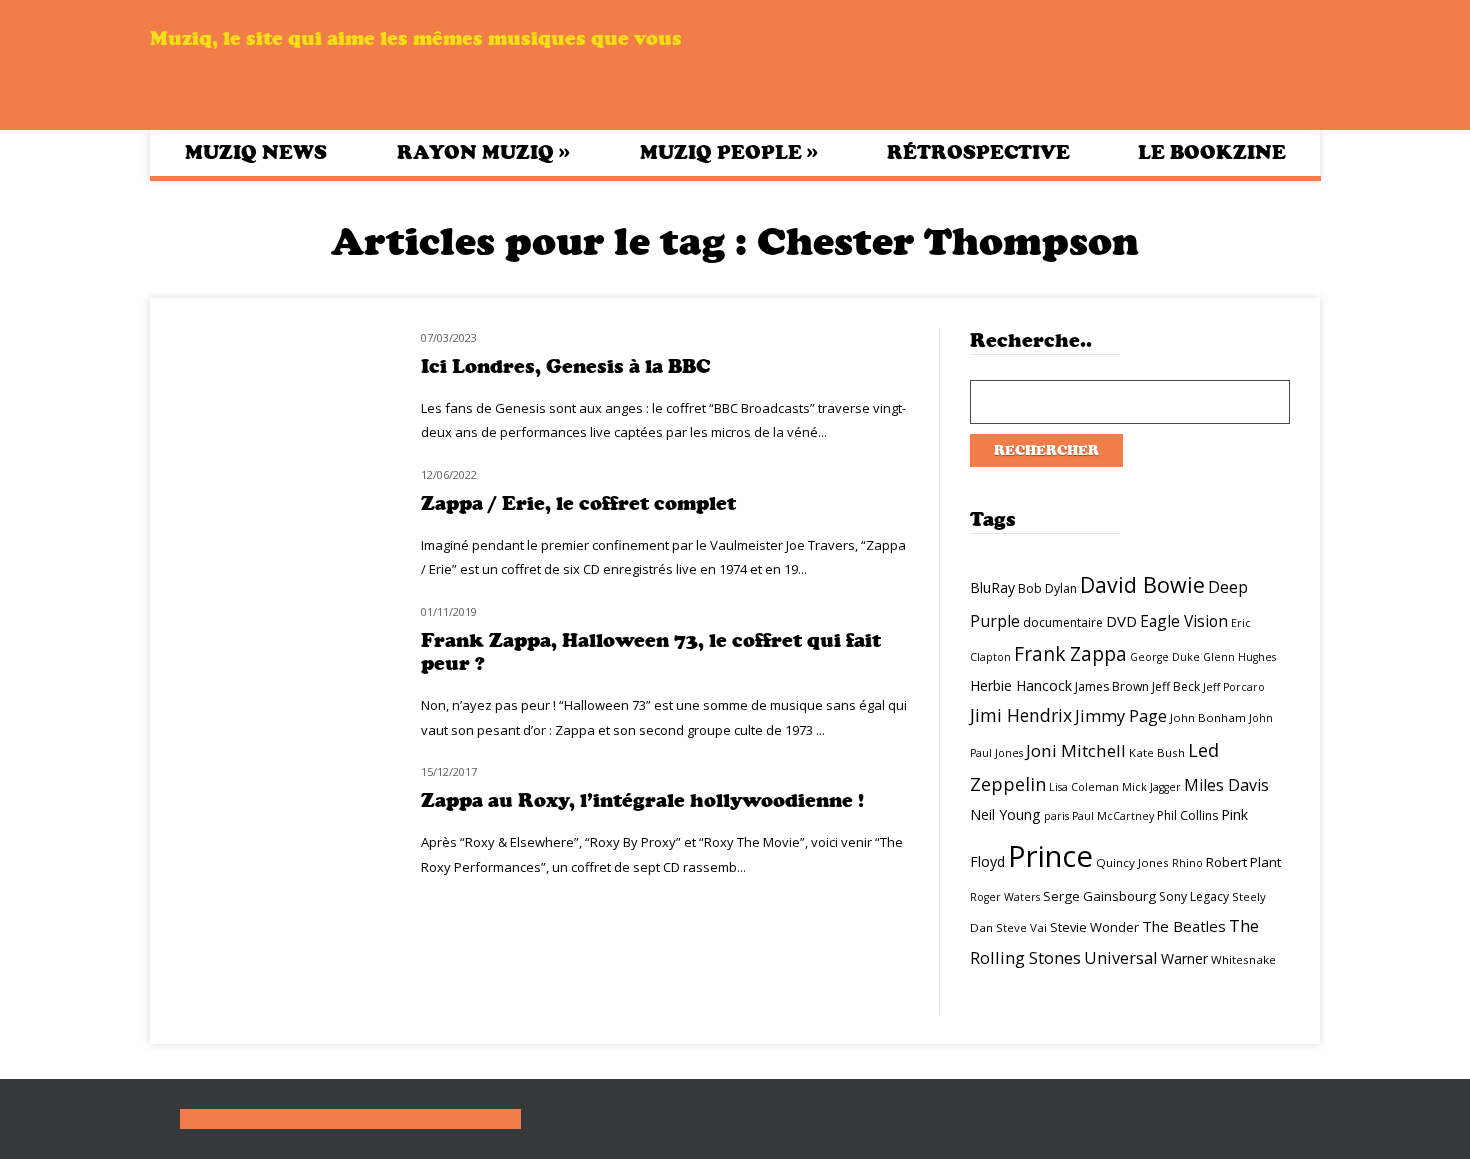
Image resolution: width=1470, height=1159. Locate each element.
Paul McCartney (1113, 816)
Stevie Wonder (1094, 927)
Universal (1121, 957)
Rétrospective (978, 152)
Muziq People (729, 152)
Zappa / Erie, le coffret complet (578, 503)
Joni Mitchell (1076, 750)
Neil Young (1005, 814)
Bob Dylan (1047, 588)
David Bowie (1142, 584)
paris (1056, 816)
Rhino (1187, 863)
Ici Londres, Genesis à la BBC (565, 366)
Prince (1050, 856)
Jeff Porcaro (1234, 687)
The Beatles (1184, 926)
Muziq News (256, 152)
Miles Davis (1226, 785)
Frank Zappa (1070, 654)
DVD (1121, 621)
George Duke (1165, 657)
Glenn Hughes (1239, 657)
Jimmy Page (1121, 715)
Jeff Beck (1176, 686)
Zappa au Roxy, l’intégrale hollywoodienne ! (642, 800)
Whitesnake (1243, 959)
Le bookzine (1212, 152)
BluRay (992, 587)
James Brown (1112, 686)
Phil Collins (1187, 815)
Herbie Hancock (1021, 685)
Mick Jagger (1151, 787)
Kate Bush (1157, 752)
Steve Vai (1021, 927)
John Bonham (1208, 717)
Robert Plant (1243, 862)
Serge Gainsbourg (1099, 896)
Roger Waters (1005, 897)
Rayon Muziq (483, 152)
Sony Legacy (1194, 896)
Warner (1184, 958)
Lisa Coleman (1084, 787)
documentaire (1063, 622)
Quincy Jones (1132, 862)
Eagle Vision (1184, 621)
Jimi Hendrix (1021, 715)
